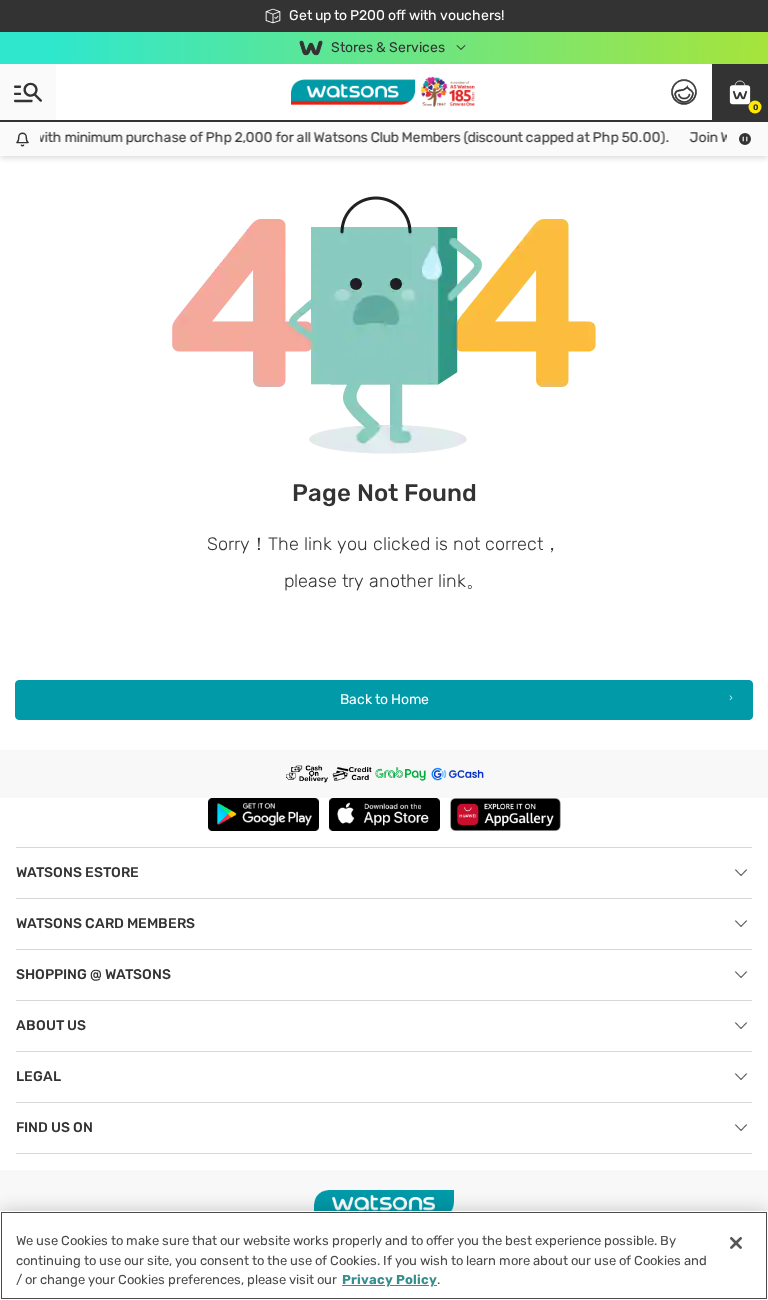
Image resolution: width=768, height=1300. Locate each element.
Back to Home (384, 699)
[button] (740, 92)
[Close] (736, 1243)
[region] (384, 1255)
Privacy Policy (389, 1279)
